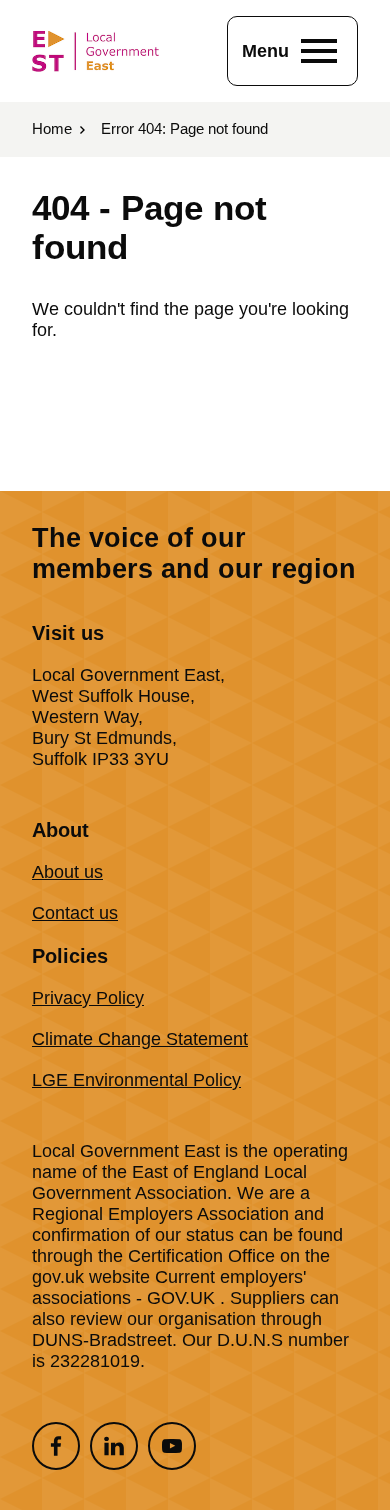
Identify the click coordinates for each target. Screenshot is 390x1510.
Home (52, 128)
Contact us (75, 913)
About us (67, 872)
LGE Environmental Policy (136, 1080)
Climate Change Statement (140, 1039)
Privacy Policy (88, 998)
